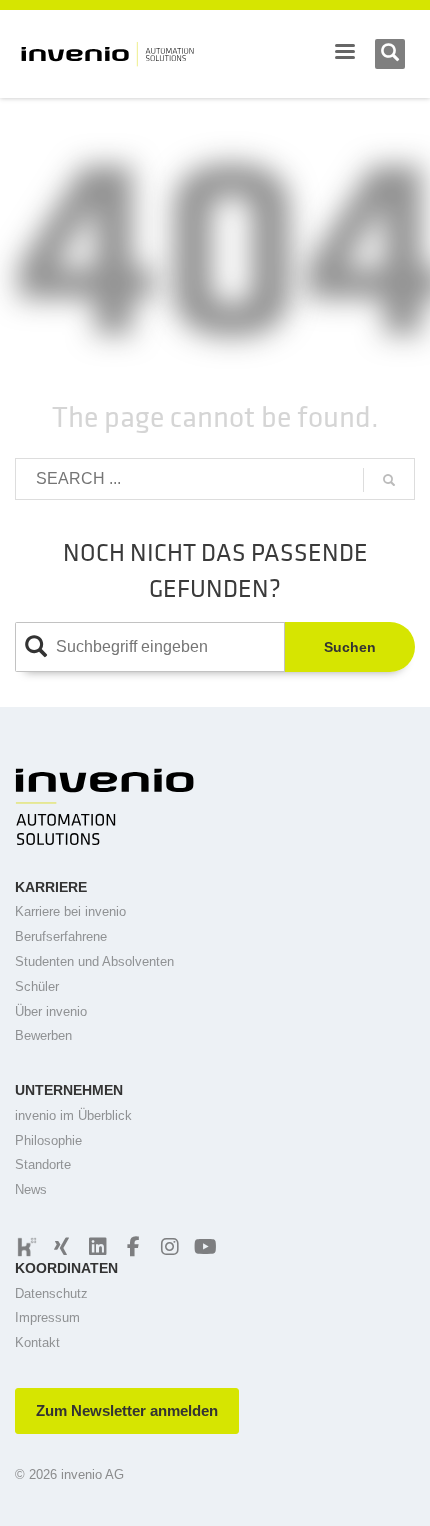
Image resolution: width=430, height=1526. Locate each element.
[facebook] (131, 1247)
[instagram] (167, 1247)
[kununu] (25, 1247)
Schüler (37, 986)
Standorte (43, 1164)
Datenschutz (51, 1293)
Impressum (47, 1317)
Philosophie (48, 1140)
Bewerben (43, 1035)
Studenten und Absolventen (94, 961)
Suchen (350, 647)
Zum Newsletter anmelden (127, 1410)
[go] (389, 480)
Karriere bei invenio (70, 911)
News (31, 1189)
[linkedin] (95, 1247)
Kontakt (37, 1342)
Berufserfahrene (61, 936)
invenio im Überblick (73, 1115)
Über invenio (51, 1011)
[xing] (59, 1247)
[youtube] (203, 1247)
